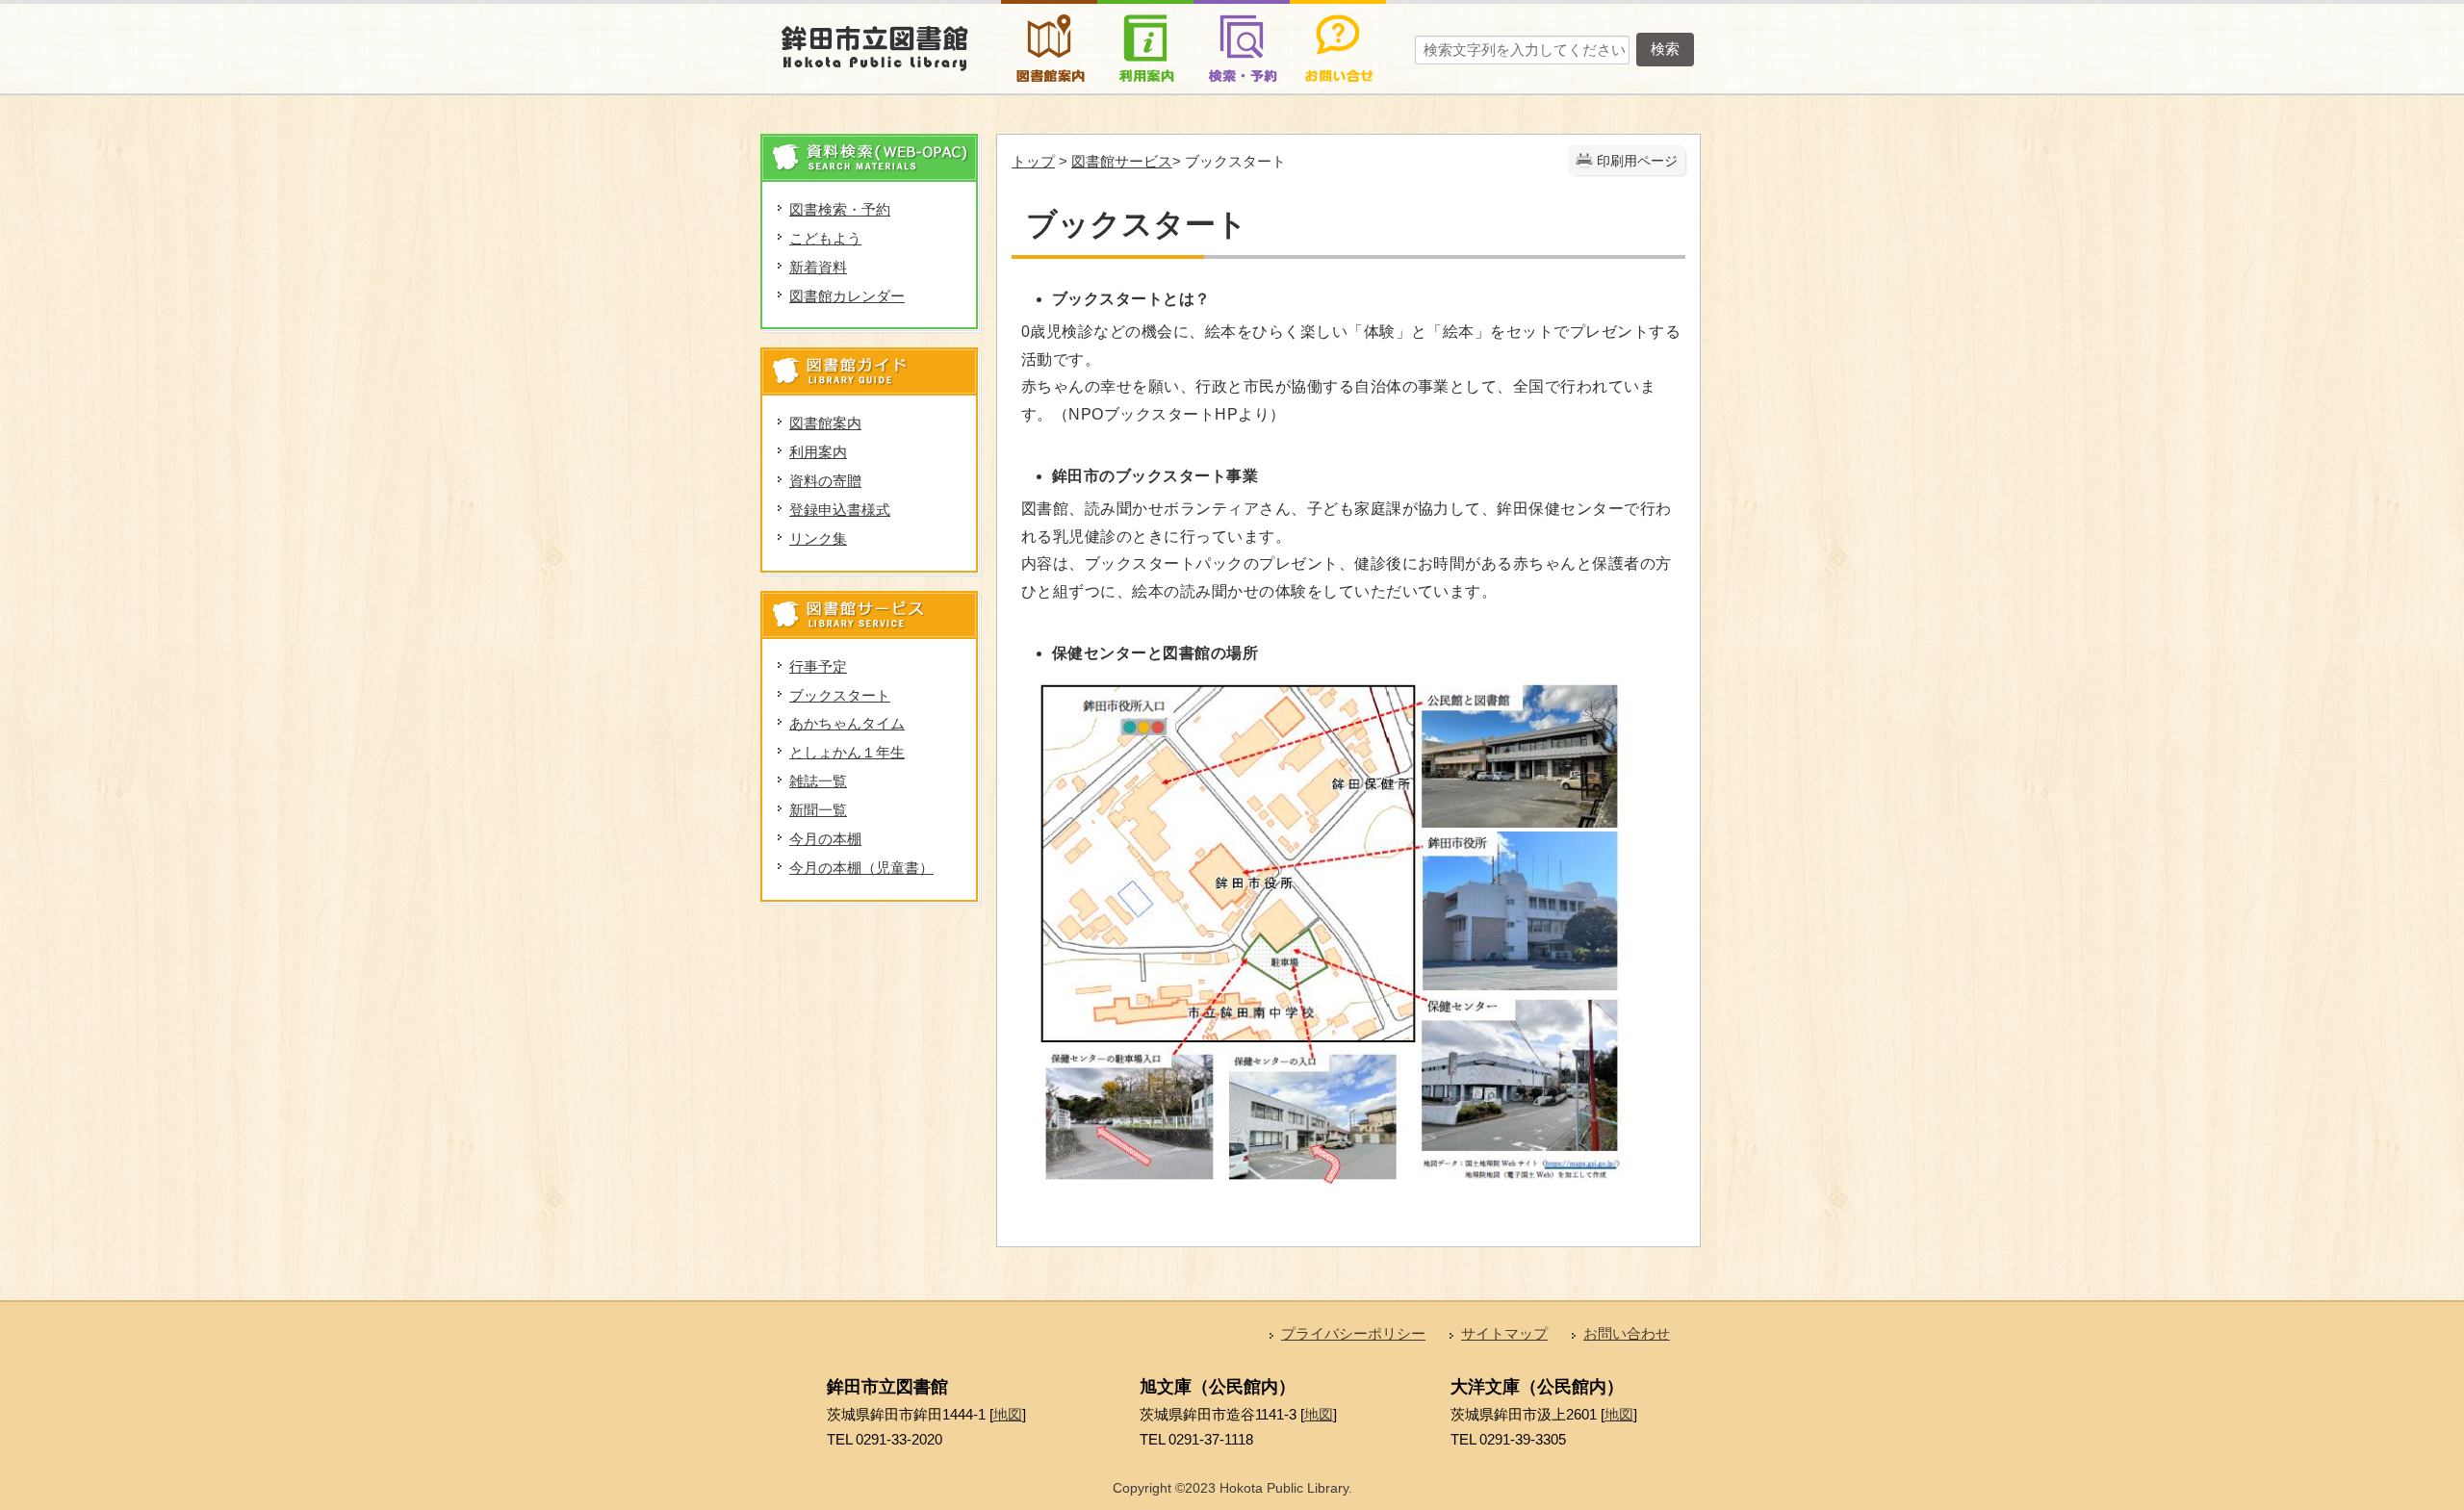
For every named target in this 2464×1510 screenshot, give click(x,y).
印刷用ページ (1637, 161)
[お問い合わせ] (1338, 13)
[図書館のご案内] (1049, 13)
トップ (1033, 161)
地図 (1008, 1414)
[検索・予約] (1242, 13)
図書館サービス (1122, 161)
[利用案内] (1145, 13)
